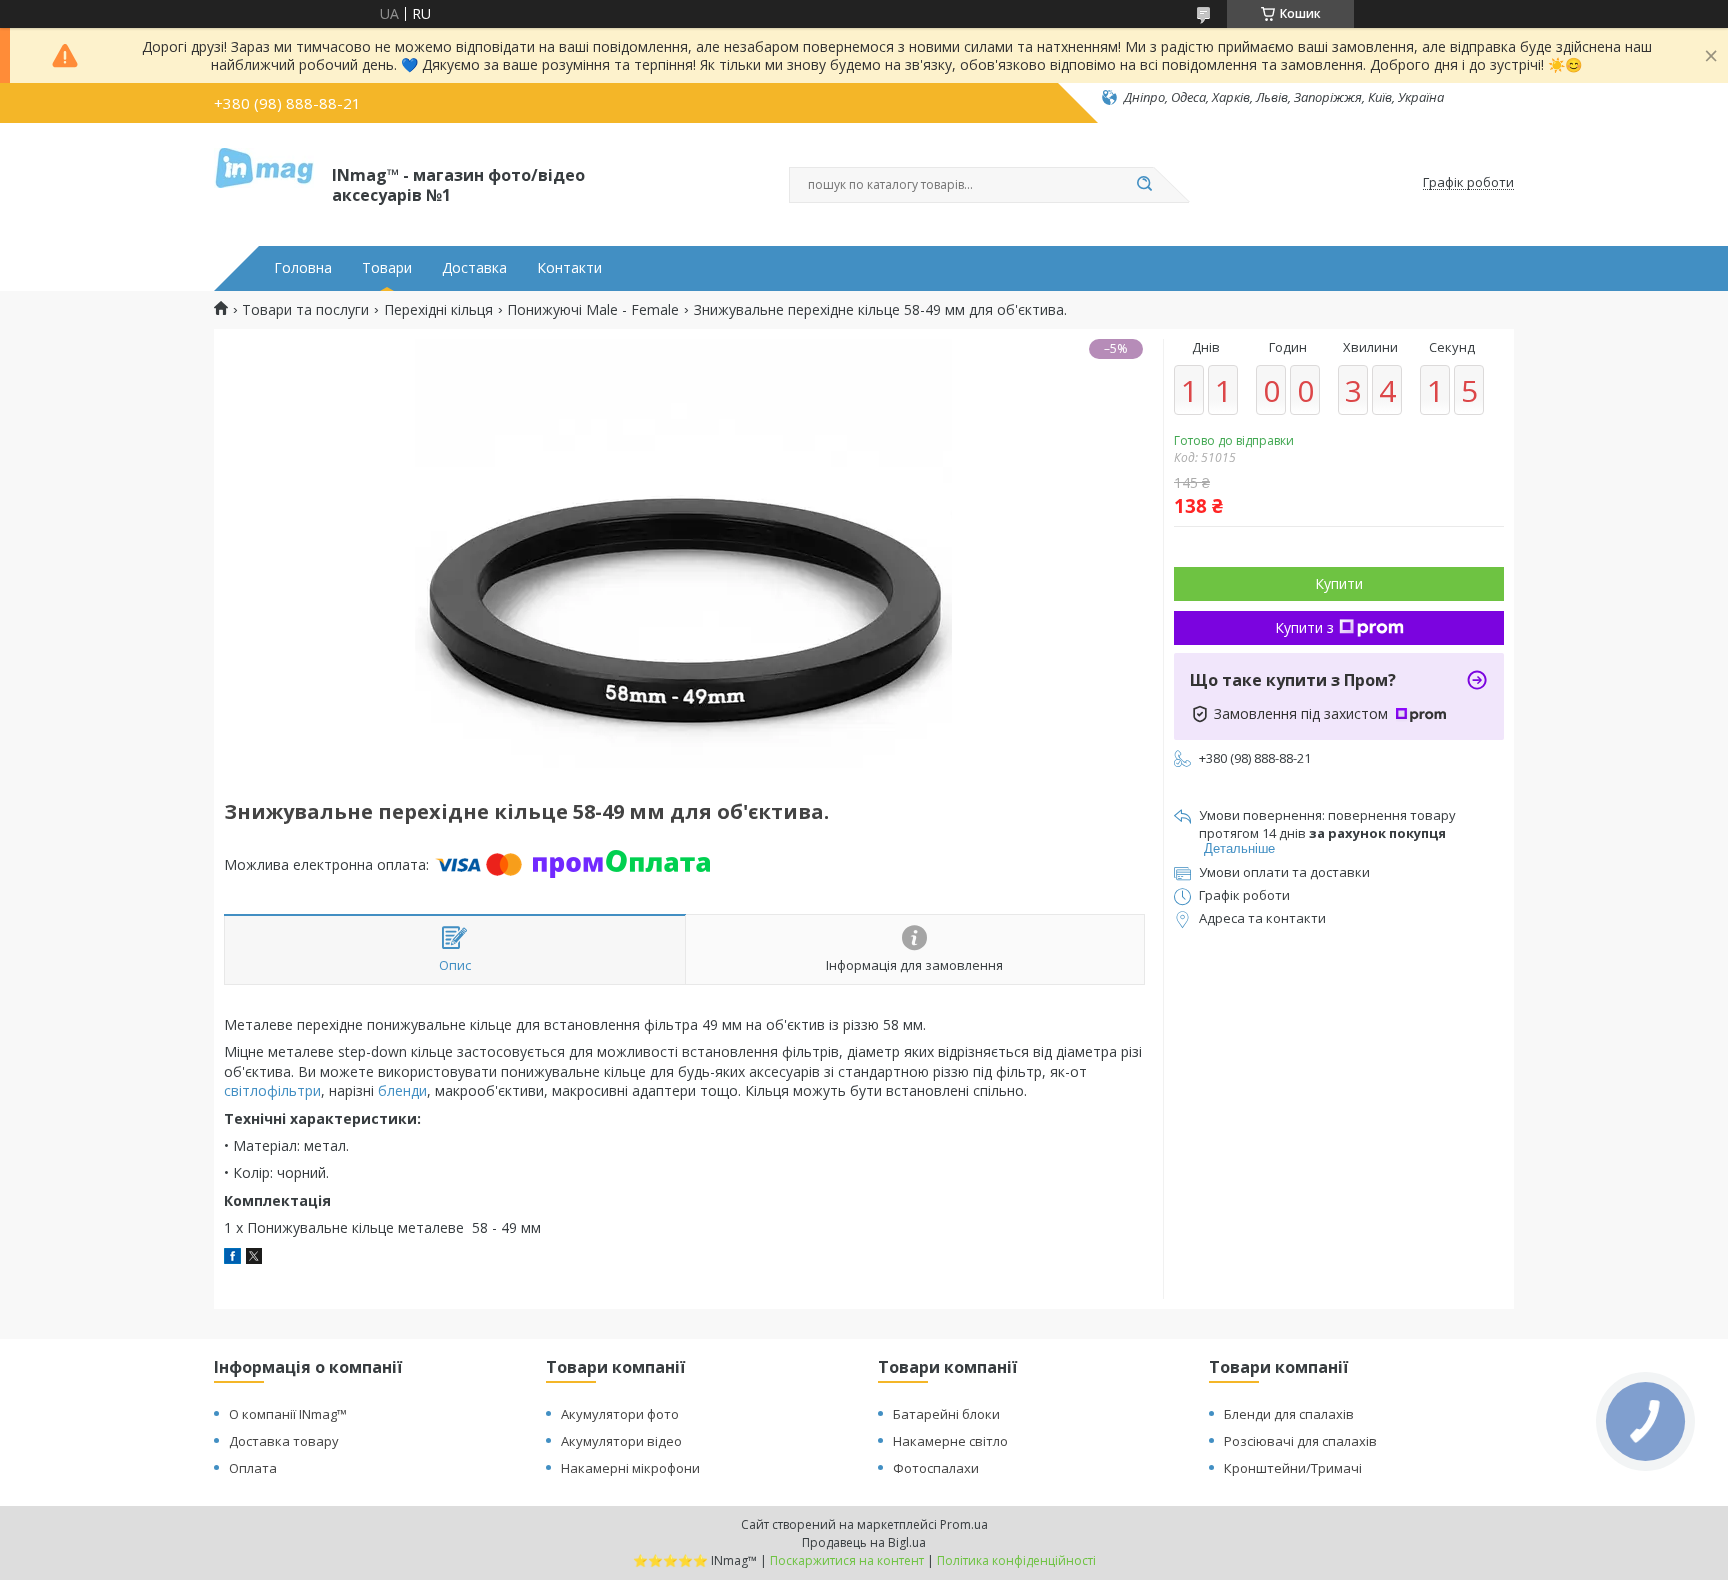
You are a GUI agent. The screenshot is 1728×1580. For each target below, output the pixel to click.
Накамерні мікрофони (630, 1468)
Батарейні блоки (946, 1414)
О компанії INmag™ (288, 1414)
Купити (1339, 583)
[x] (254, 1258)
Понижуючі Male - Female (593, 310)
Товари (387, 268)
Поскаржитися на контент (847, 1560)
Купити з (1304, 627)
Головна (303, 268)
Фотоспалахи (936, 1468)
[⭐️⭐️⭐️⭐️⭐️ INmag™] (264, 183)
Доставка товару (284, 1441)
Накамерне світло (950, 1441)
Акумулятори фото (620, 1414)
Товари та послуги (305, 310)
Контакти (569, 268)
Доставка (474, 268)
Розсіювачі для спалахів (1300, 1441)
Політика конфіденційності (1016, 1560)
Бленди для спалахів (1289, 1414)
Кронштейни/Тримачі (1293, 1468)
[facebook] (232, 1258)
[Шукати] (1144, 185)
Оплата (253, 1468)
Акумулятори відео (621, 1441)
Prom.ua (964, 1524)
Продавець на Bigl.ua (864, 1542)
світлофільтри (272, 1090)
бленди (402, 1090)
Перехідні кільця (438, 310)
